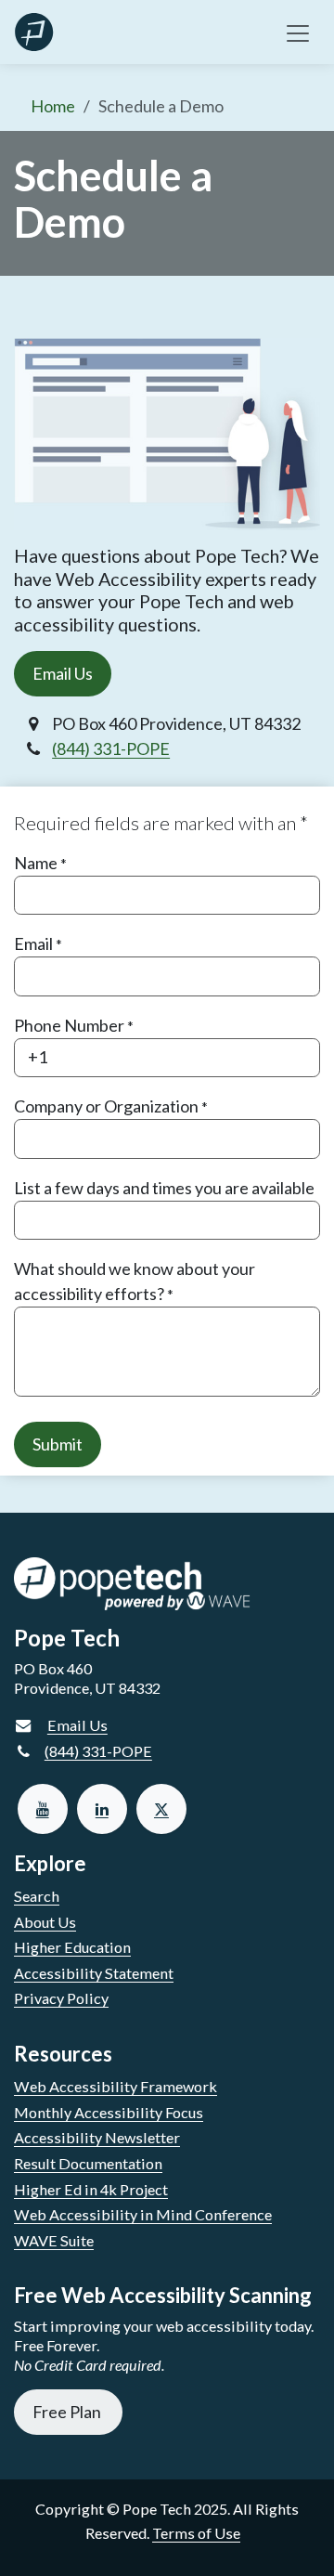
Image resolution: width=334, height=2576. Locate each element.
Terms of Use (196, 2533)
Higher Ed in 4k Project (91, 2189)
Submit (58, 1444)
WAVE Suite (54, 2240)
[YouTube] (43, 1809)
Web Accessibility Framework (116, 2086)
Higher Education (72, 1947)
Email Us (63, 673)
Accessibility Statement (94, 1973)
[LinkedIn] (102, 1809)
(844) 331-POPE (111, 748)
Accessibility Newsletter (97, 2137)
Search (37, 1896)
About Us (45, 1922)
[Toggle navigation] (298, 32)
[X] (161, 1809)
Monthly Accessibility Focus (109, 2112)
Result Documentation (88, 2163)
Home (53, 106)
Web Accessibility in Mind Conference (143, 2214)
